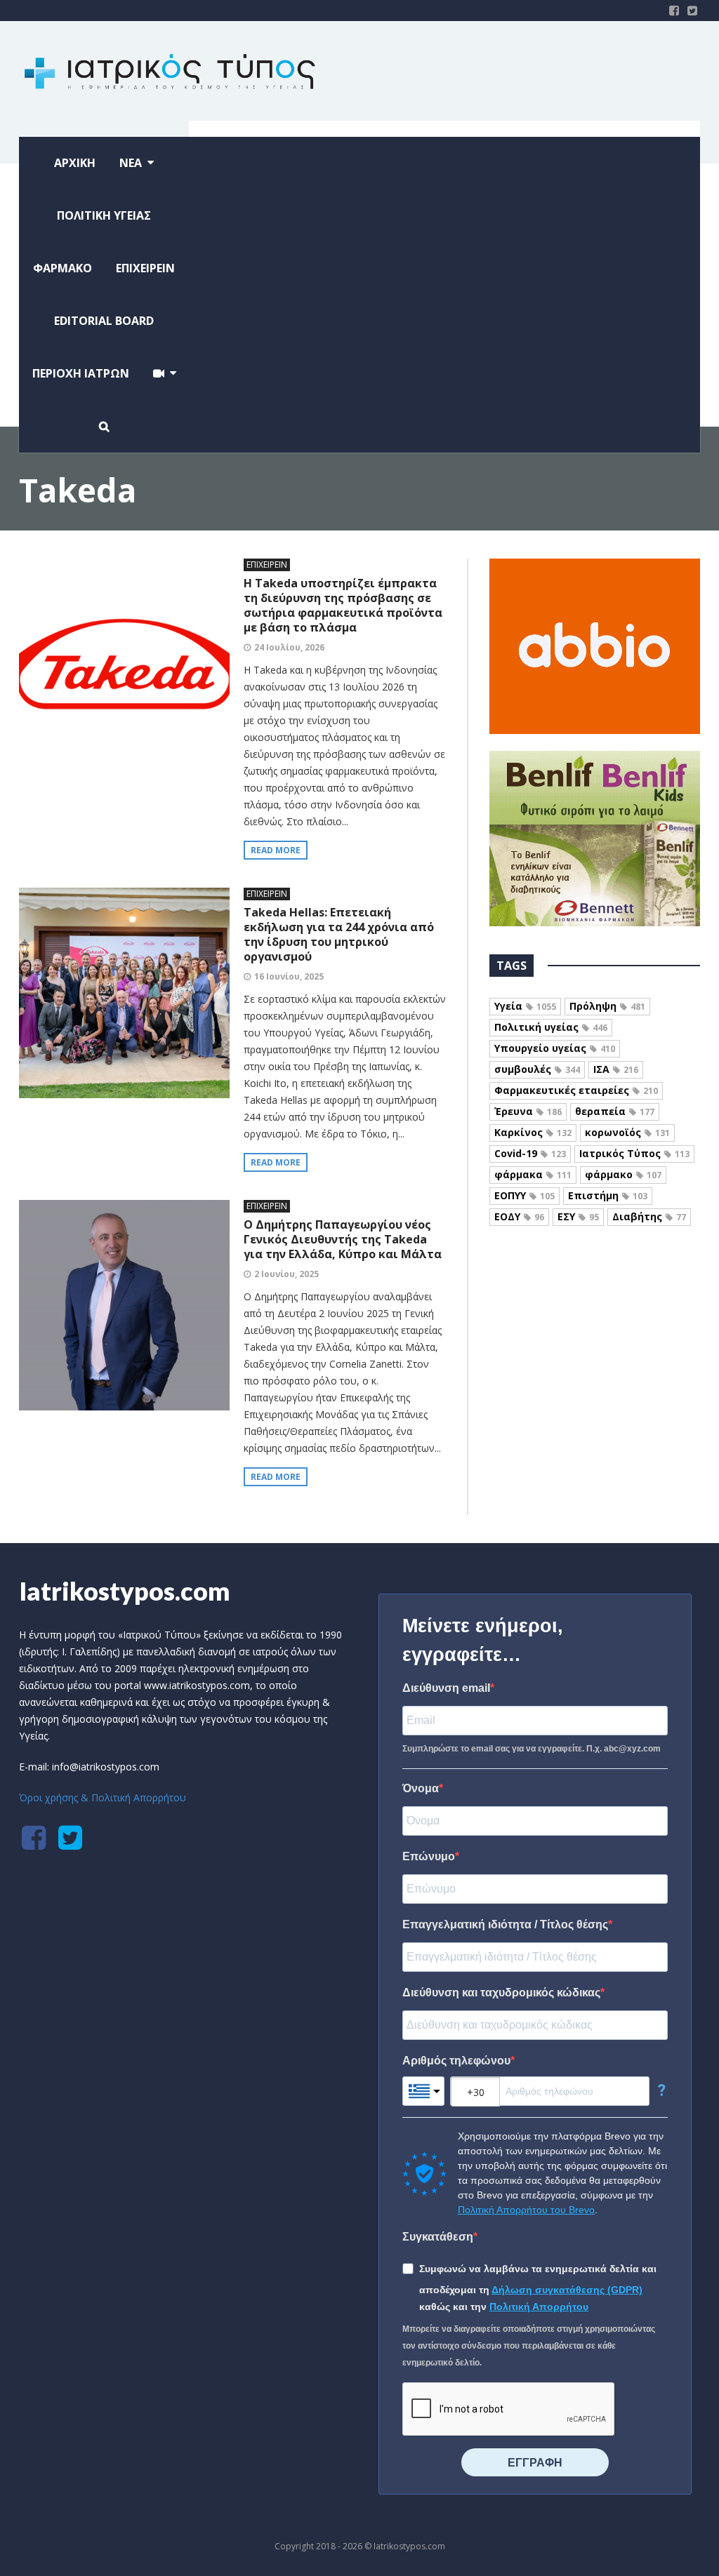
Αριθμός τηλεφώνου (456, 2061)
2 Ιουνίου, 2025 (286, 1274)
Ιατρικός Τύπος (634, 1153)
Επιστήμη (608, 1195)
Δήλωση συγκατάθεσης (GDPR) (567, 2290)
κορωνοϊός (627, 1132)
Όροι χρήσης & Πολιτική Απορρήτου (103, 1797)
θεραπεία (615, 1111)
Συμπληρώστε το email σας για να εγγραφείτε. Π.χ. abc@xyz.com (532, 1749)
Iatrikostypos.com (125, 1591)
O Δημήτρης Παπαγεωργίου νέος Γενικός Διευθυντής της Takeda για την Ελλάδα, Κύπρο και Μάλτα (343, 1239)
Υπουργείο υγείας (555, 1048)
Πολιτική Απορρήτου (539, 2307)
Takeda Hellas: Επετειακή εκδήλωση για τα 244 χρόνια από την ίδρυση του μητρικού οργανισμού (339, 934)
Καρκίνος (533, 1132)
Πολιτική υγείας (551, 1027)
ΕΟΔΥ (519, 1216)
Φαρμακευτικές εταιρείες (576, 1090)
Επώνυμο (429, 1856)
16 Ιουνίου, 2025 (289, 976)
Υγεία (525, 1006)
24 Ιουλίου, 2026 (289, 647)
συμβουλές (537, 1069)
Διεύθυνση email (446, 1688)
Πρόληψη (607, 1006)
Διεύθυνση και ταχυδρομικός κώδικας (501, 1993)
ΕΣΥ (578, 1216)
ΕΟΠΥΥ (525, 1195)
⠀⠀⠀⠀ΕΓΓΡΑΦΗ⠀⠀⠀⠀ (535, 2463)
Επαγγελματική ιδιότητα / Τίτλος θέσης (505, 1924)
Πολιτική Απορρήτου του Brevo (526, 2210)
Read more (276, 850)
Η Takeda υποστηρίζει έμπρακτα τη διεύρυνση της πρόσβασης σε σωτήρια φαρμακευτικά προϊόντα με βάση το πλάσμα (343, 605)
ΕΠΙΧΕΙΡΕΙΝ (267, 565)
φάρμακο (623, 1174)
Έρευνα (528, 1111)
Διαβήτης (649, 1216)
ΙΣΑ (616, 1069)
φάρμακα (533, 1174)
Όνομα (421, 1788)
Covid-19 (530, 1153)
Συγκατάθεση (438, 2237)
